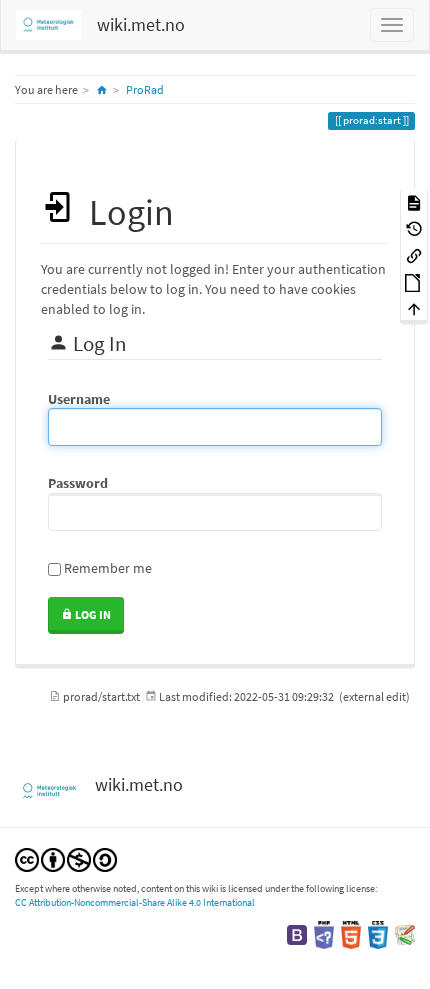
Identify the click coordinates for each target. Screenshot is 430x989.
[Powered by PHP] (324, 933)
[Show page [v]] (414, 201)
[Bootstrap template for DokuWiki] (297, 933)
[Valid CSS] (378, 933)
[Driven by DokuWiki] (405, 933)
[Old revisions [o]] (414, 228)
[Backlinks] (414, 254)
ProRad (145, 89)
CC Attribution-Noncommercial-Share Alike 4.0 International (135, 902)
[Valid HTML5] (351, 933)
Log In (92, 614)
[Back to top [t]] (414, 308)
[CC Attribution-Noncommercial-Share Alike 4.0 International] (66, 858)
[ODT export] (414, 281)
